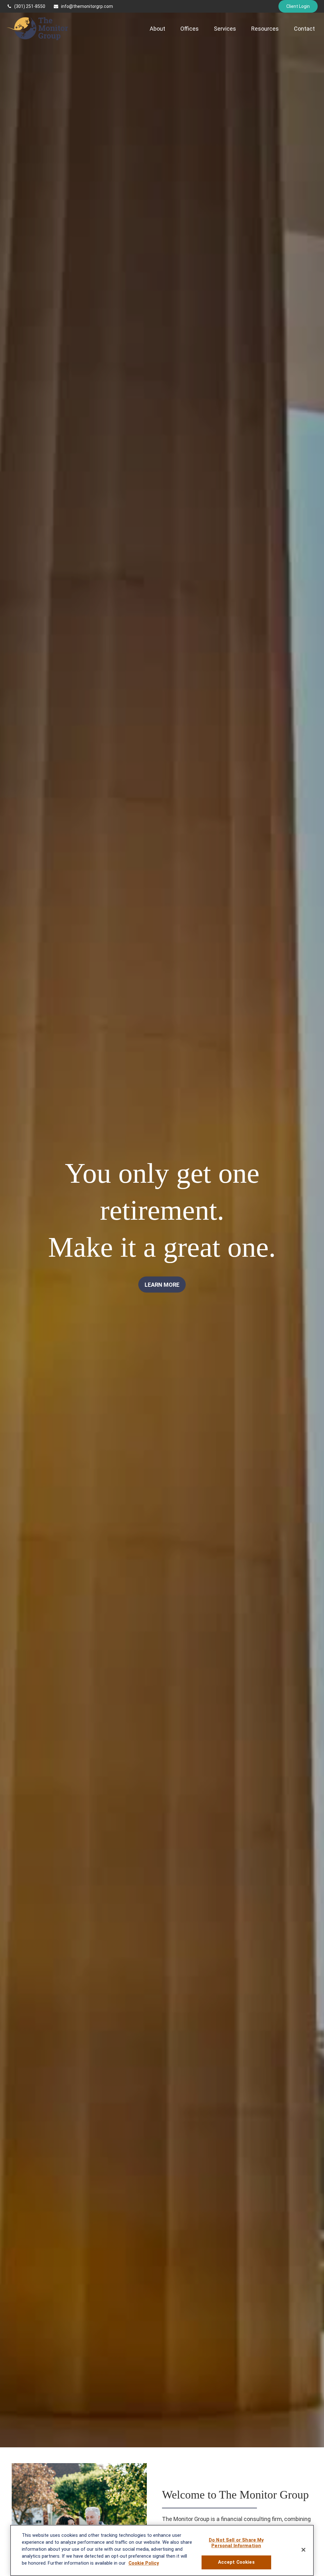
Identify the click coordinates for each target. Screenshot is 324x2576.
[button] (157, 29)
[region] (162, 2550)
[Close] (303, 2550)
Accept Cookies (236, 2562)
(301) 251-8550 (30, 6)
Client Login (298, 6)
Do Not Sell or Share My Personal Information (236, 2543)
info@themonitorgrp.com (87, 6)
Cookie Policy (144, 2563)
